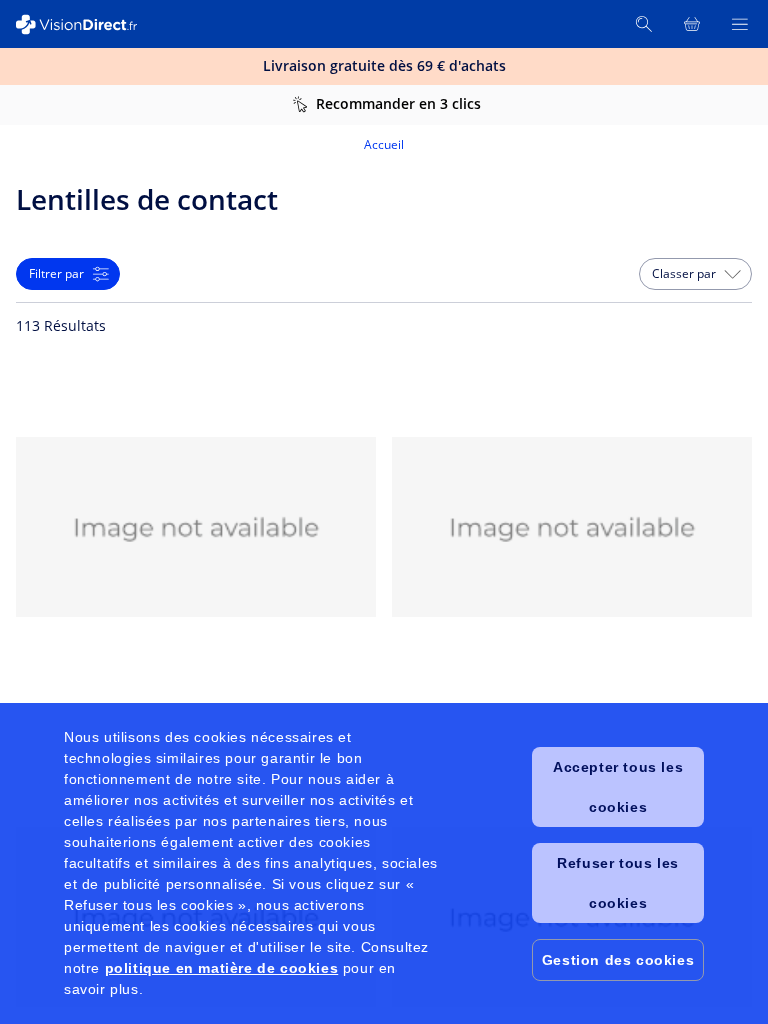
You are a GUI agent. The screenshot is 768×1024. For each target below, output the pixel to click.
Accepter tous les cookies (618, 787)
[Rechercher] (644, 24)
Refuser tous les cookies (618, 883)
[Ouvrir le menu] (740, 24)
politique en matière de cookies (222, 968)
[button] (695, 274)
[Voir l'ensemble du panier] (692, 24)
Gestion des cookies (618, 960)
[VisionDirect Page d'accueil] (88, 24)
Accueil (384, 144)
